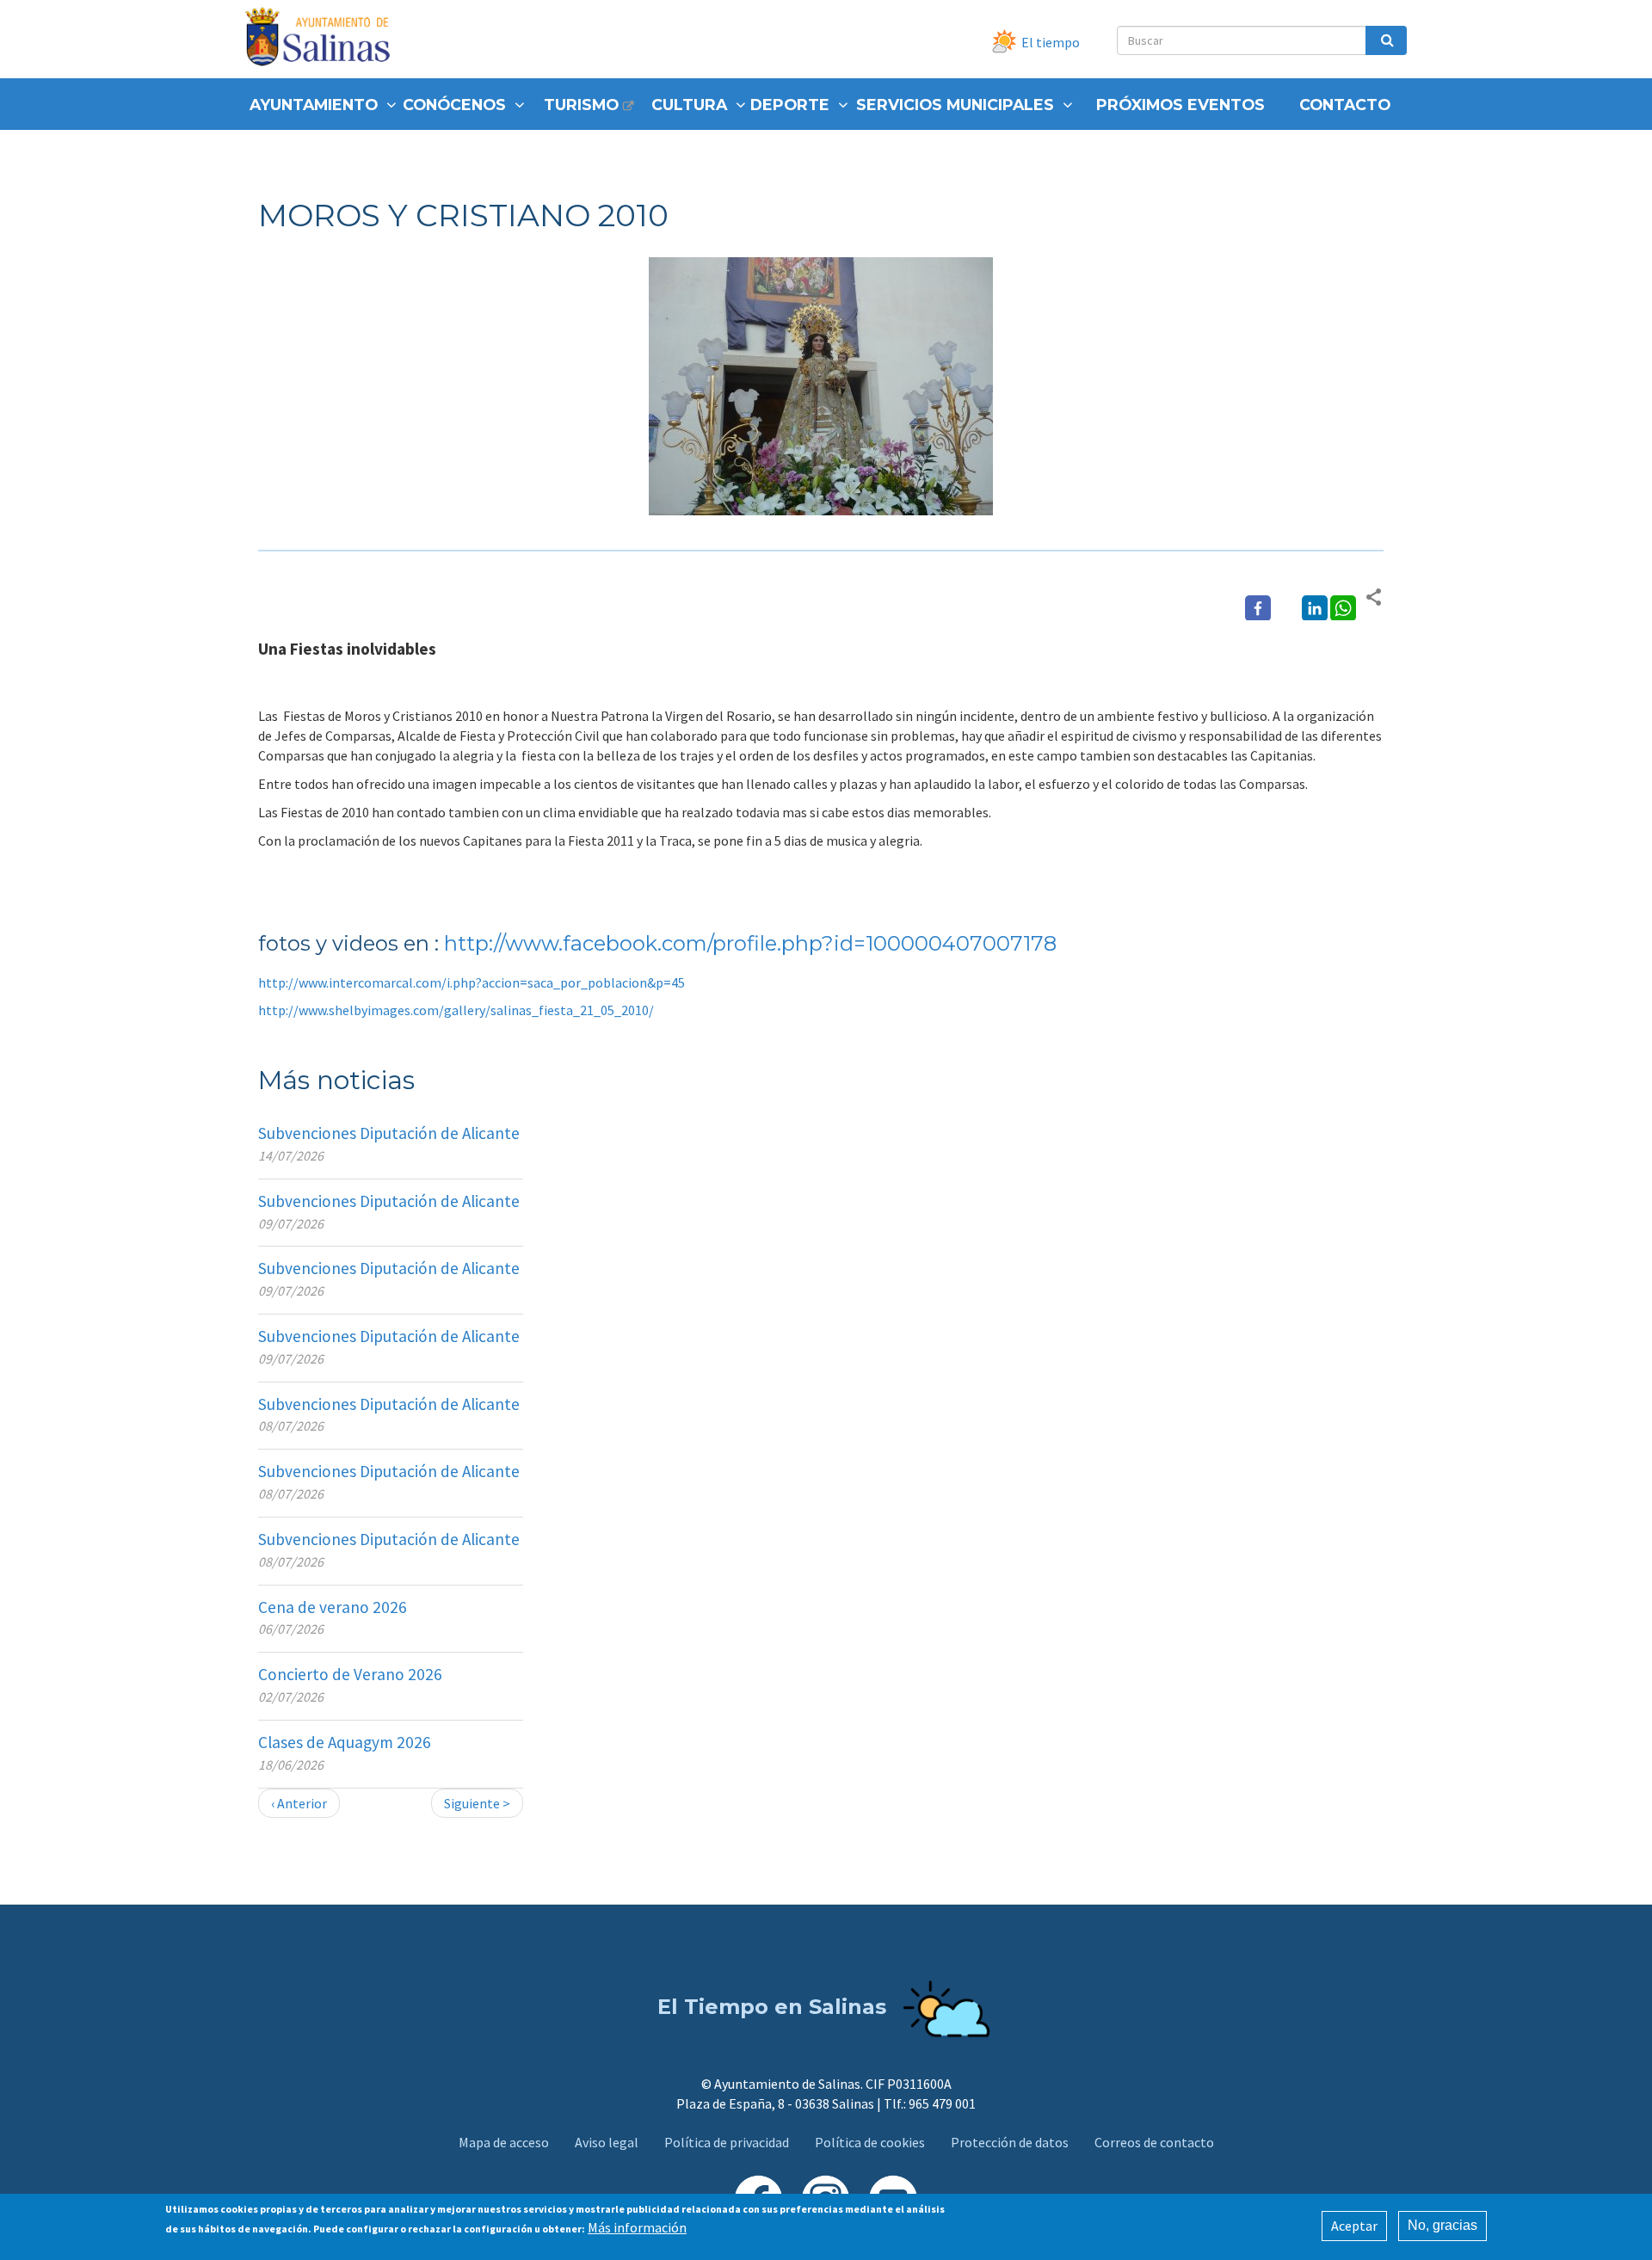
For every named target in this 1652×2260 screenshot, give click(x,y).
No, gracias (1442, 2225)
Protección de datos (1010, 2142)
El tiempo (1051, 42)
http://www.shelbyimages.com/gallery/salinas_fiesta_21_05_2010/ (456, 1010)
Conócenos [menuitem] (454, 105)
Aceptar (1354, 2226)
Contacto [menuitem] (1345, 105)
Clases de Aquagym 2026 (345, 1742)
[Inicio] (324, 39)
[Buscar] (1386, 40)
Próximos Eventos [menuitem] (1180, 105)
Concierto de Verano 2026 (350, 1674)
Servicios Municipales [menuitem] (955, 105)
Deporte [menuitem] (790, 105)
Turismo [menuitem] (581, 105)
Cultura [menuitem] (689, 105)
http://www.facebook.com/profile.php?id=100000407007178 (750, 943)
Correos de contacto (1154, 2142)
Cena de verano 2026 (333, 1607)
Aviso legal (607, 2142)
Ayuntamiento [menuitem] (314, 105)
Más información (637, 2227)
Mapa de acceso (504, 2142)
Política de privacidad (727, 2142)
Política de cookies (870, 2142)
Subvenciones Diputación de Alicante (389, 1133)
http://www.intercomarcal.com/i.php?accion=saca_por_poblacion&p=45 (472, 982)
